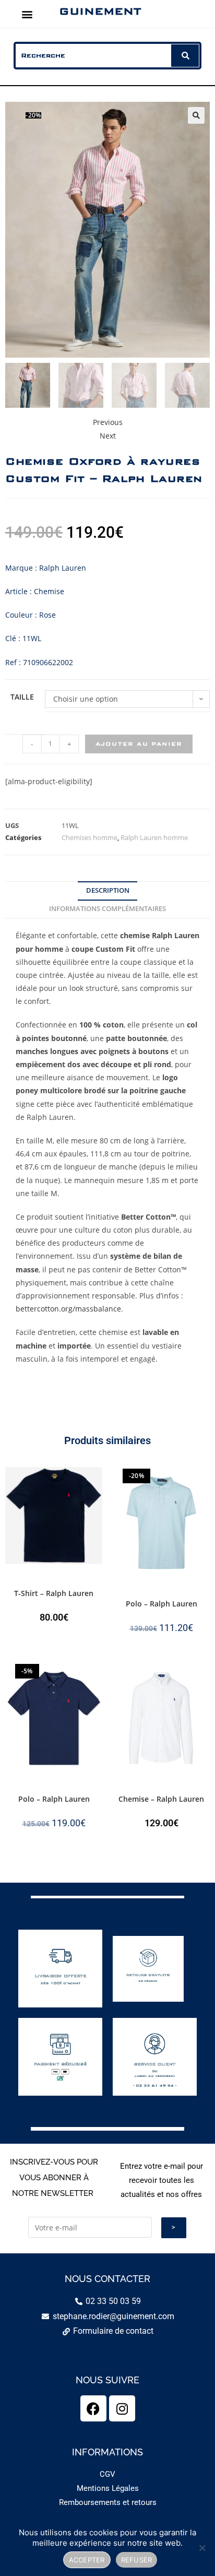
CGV (107, 2474)
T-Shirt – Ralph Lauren (54, 1593)
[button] (27, 14)
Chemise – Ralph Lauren (161, 1799)
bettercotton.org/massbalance (68, 1309)
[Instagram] (122, 2408)
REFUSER (137, 2560)
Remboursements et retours (108, 2502)
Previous (108, 422)
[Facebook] (93, 2408)
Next (108, 436)
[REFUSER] (202, 2548)
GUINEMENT (100, 11)
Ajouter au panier (139, 744)
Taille (22, 697)
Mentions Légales (108, 2488)
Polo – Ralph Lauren (162, 1604)
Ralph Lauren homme (154, 837)
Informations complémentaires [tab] (107, 909)
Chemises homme (89, 837)
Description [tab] (108, 890)
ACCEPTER (87, 2560)
